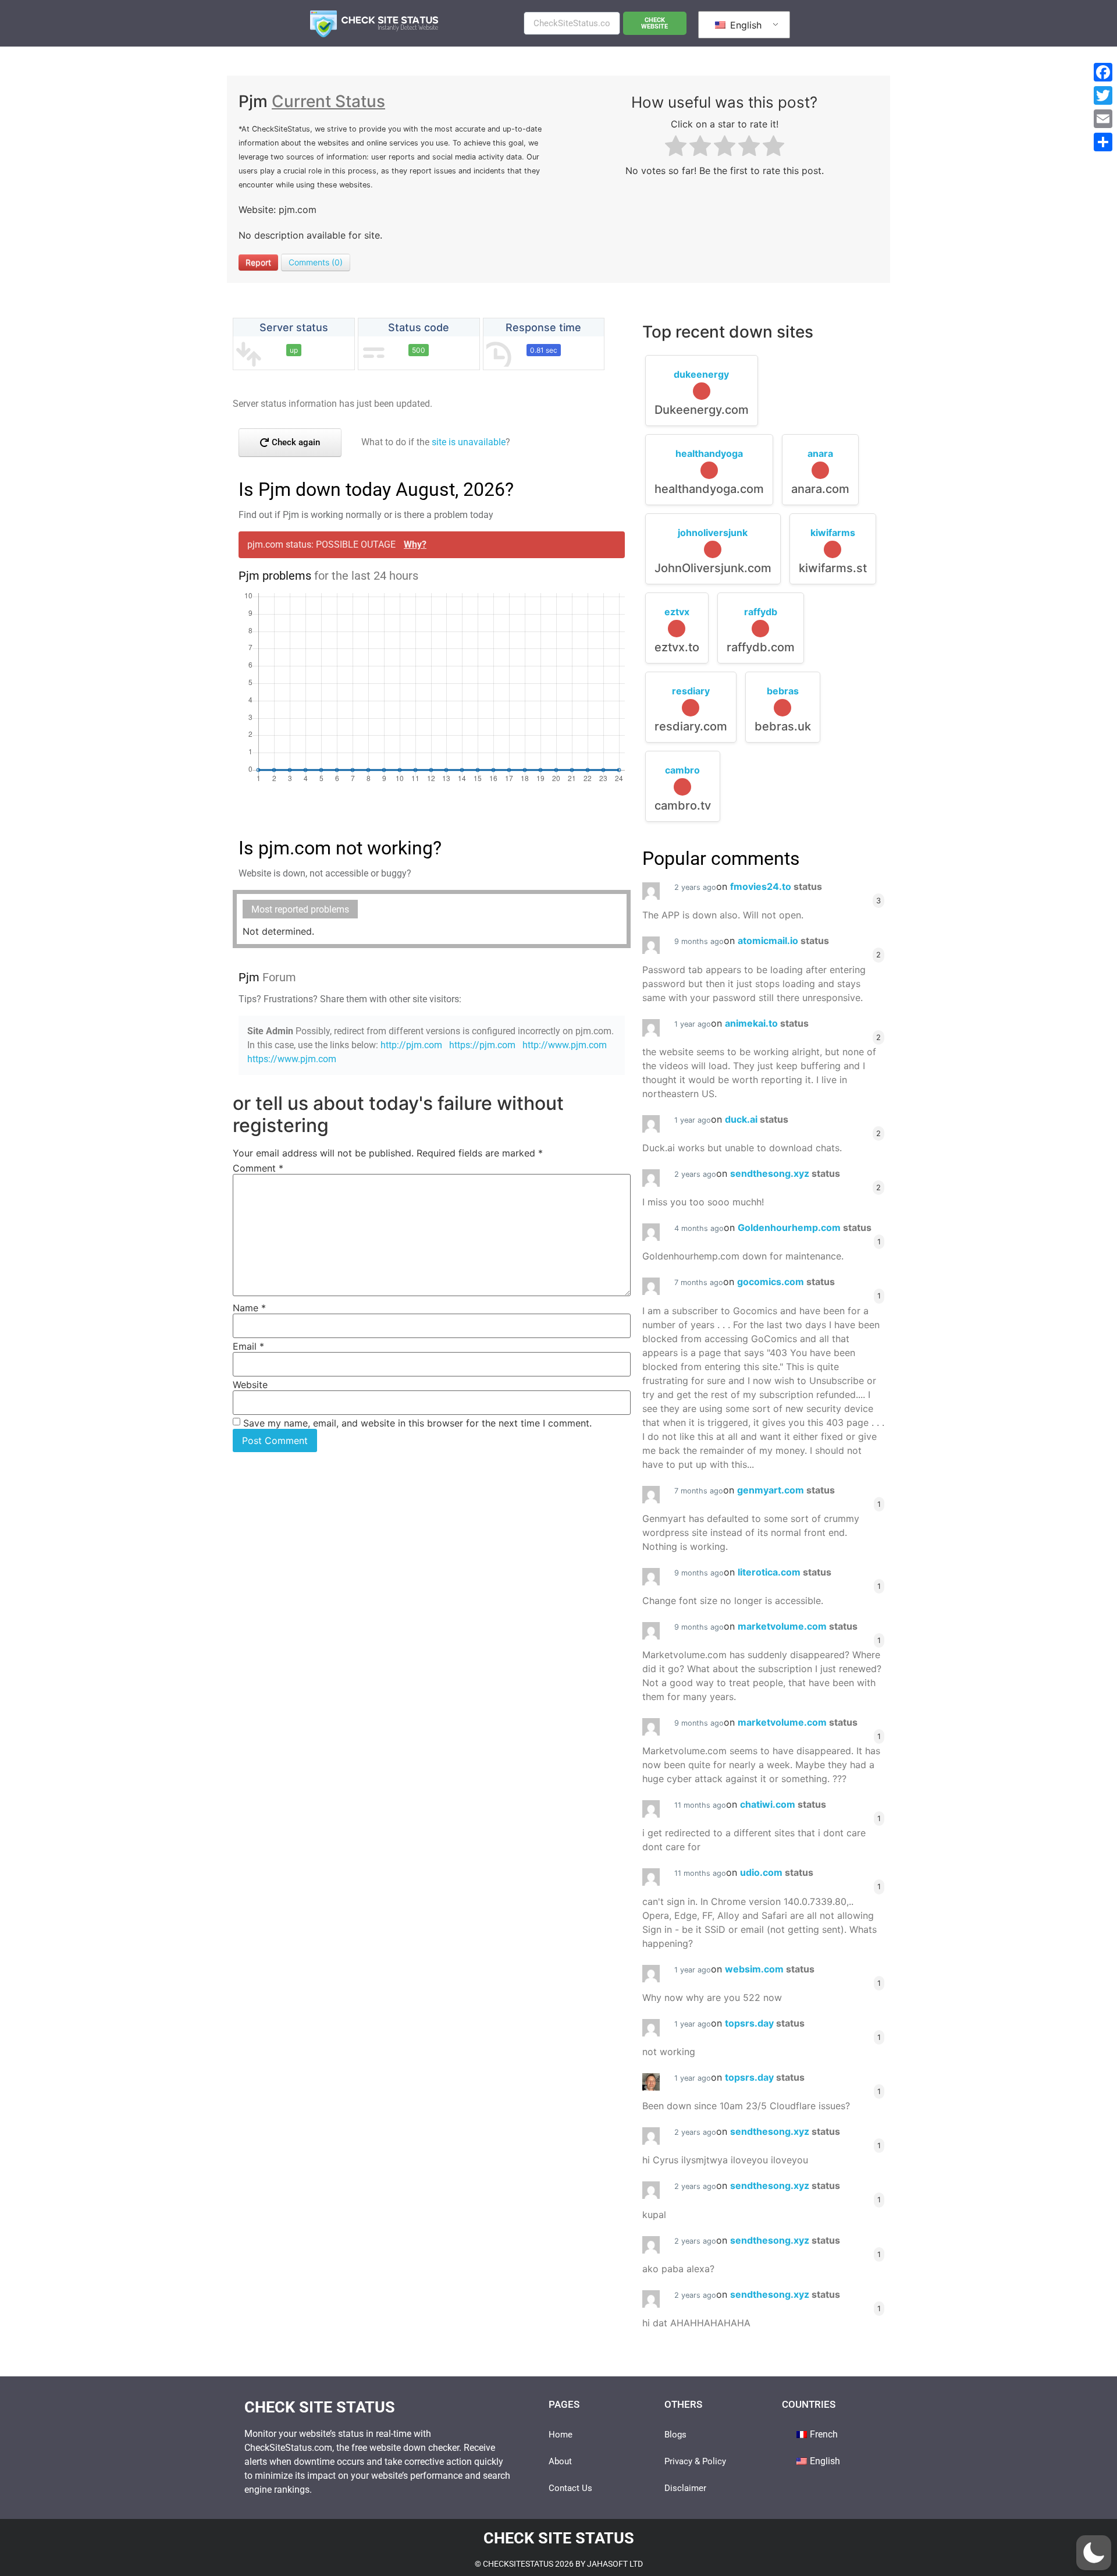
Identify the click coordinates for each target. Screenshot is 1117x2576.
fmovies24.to (776, 886)
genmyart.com (786, 1490)
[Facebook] (1103, 72)
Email (248, 1346)
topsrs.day (765, 2023)
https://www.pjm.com (292, 1059)
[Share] (1103, 142)
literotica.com (785, 1572)
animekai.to (767, 1023)
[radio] (676, 148)
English (744, 25)
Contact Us (570, 2488)
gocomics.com (786, 1282)
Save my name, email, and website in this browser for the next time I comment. (417, 1423)
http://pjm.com (411, 1045)
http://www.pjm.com (565, 1045)
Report (258, 262)
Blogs (675, 2435)
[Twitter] (1103, 95)
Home (561, 2435)
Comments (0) (316, 262)
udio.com (777, 1872)
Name (249, 1308)
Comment (258, 1168)
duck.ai (757, 1119)
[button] (1094, 2553)
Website (250, 1385)
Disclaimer (685, 2488)
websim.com (770, 1969)
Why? (415, 544)
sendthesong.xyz (785, 1173)
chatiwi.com (783, 1804)
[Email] (1103, 119)
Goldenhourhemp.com (805, 1227)
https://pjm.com (482, 1045)
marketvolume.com (798, 1626)
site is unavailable (469, 442)
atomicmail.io (783, 941)
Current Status (328, 101)
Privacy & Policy (695, 2461)
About (560, 2461)
